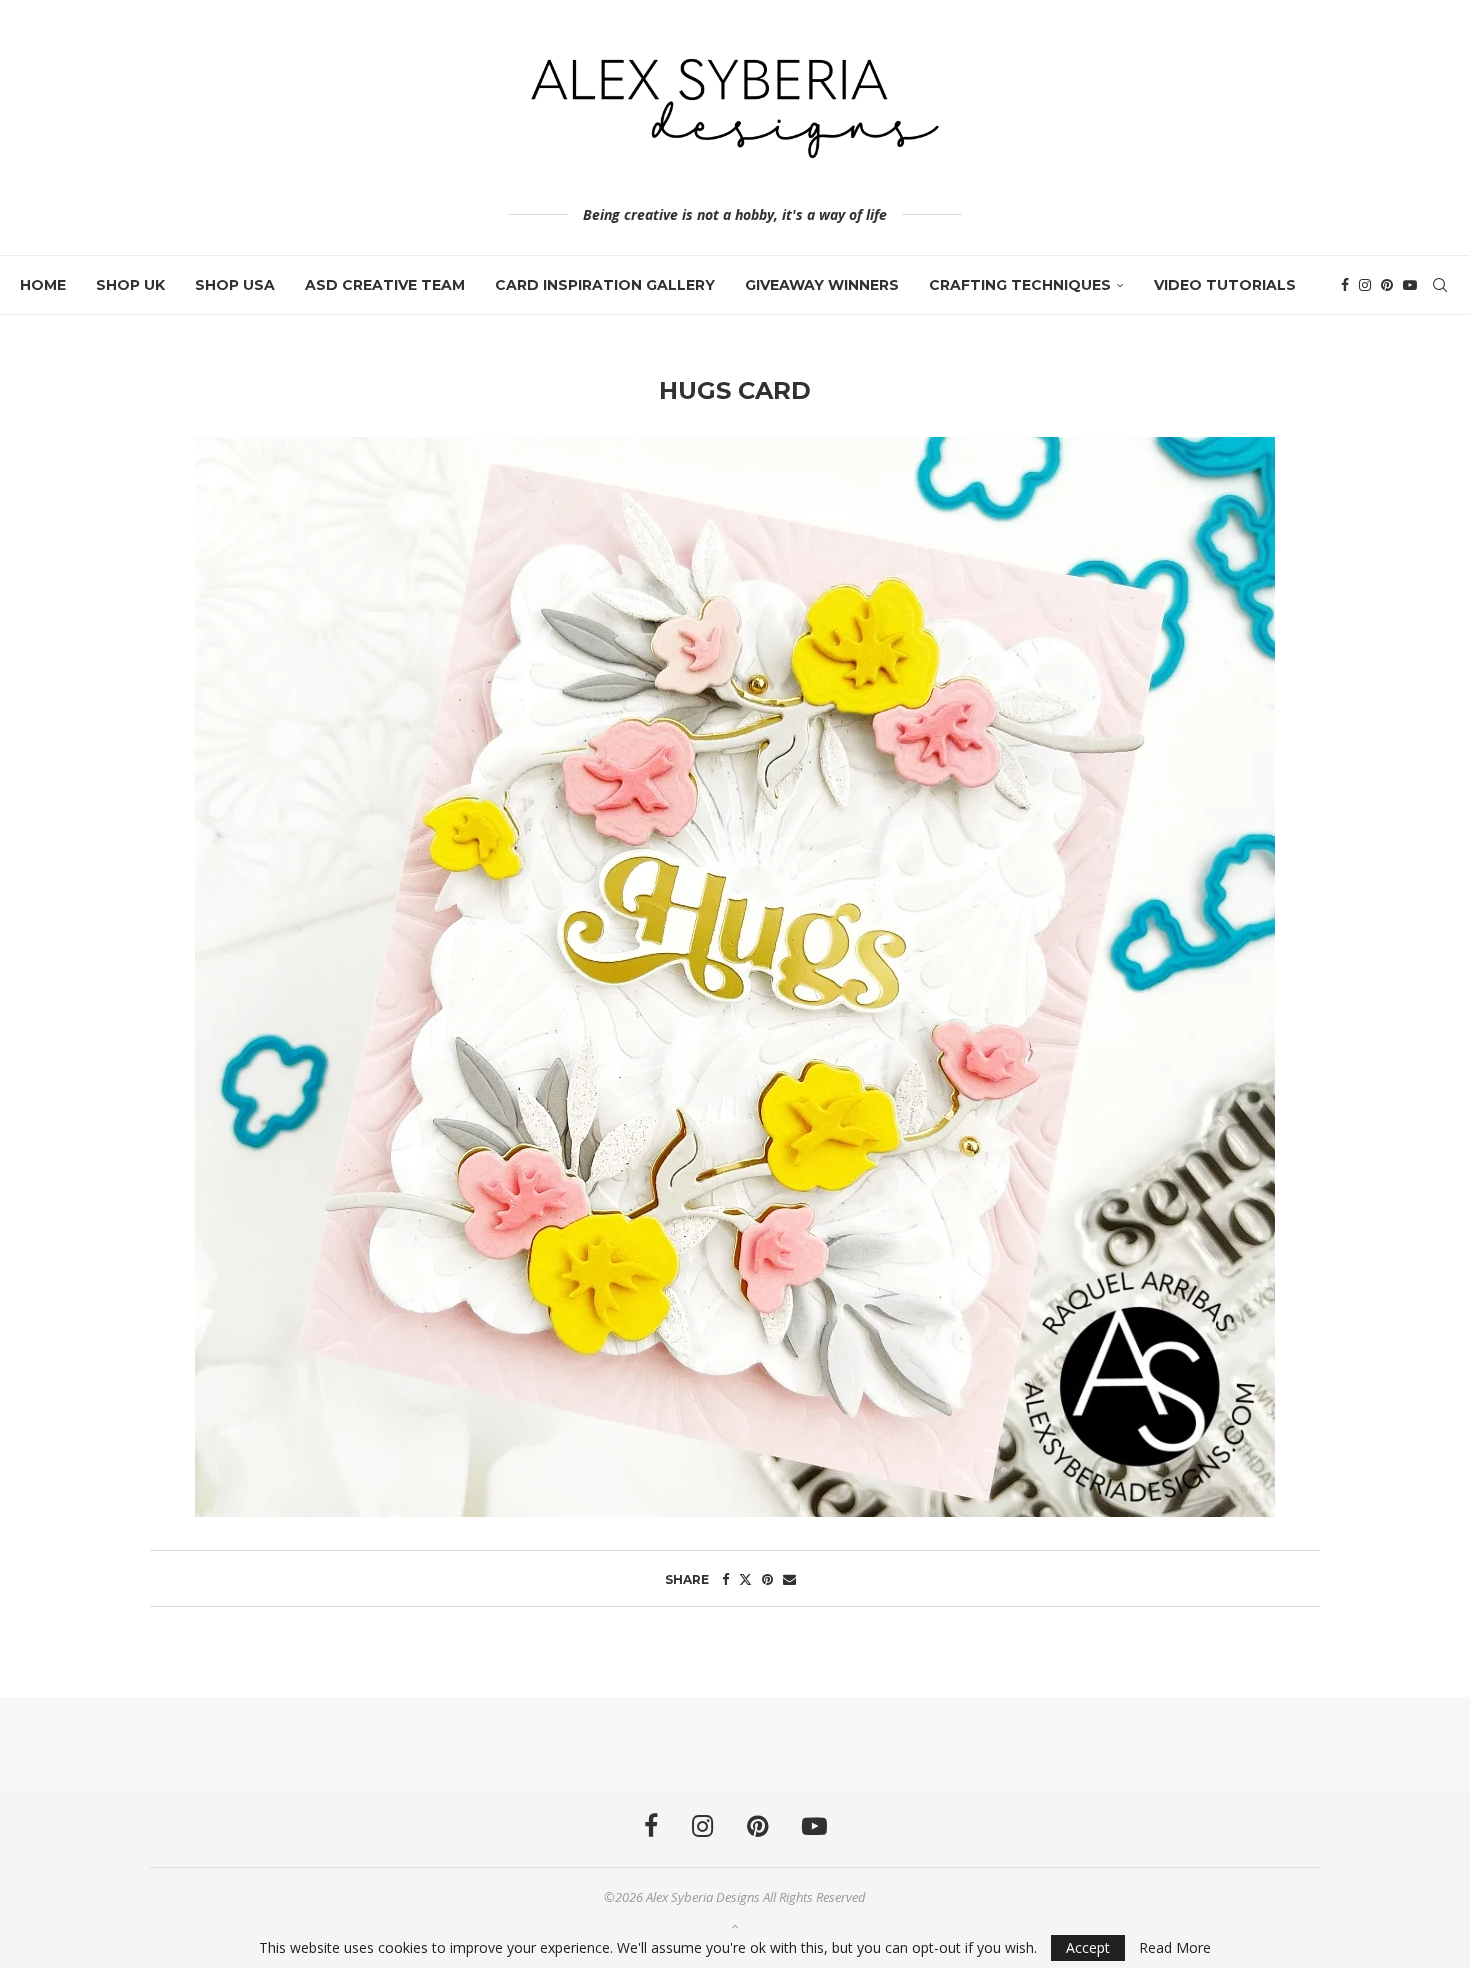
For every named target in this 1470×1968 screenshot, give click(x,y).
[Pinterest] (1387, 285)
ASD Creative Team (385, 285)
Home (43, 285)
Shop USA (235, 285)
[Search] (1440, 285)
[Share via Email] (789, 1579)
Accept (1088, 1947)
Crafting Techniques (1020, 285)
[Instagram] (1365, 285)
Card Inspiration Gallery (605, 285)
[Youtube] (1410, 285)
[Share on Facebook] (725, 1579)
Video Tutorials (1225, 285)
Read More (1175, 1948)
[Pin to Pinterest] (767, 1579)
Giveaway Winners (822, 285)
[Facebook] (1345, 285)
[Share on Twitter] (745, 1579)
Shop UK (130, 285)
